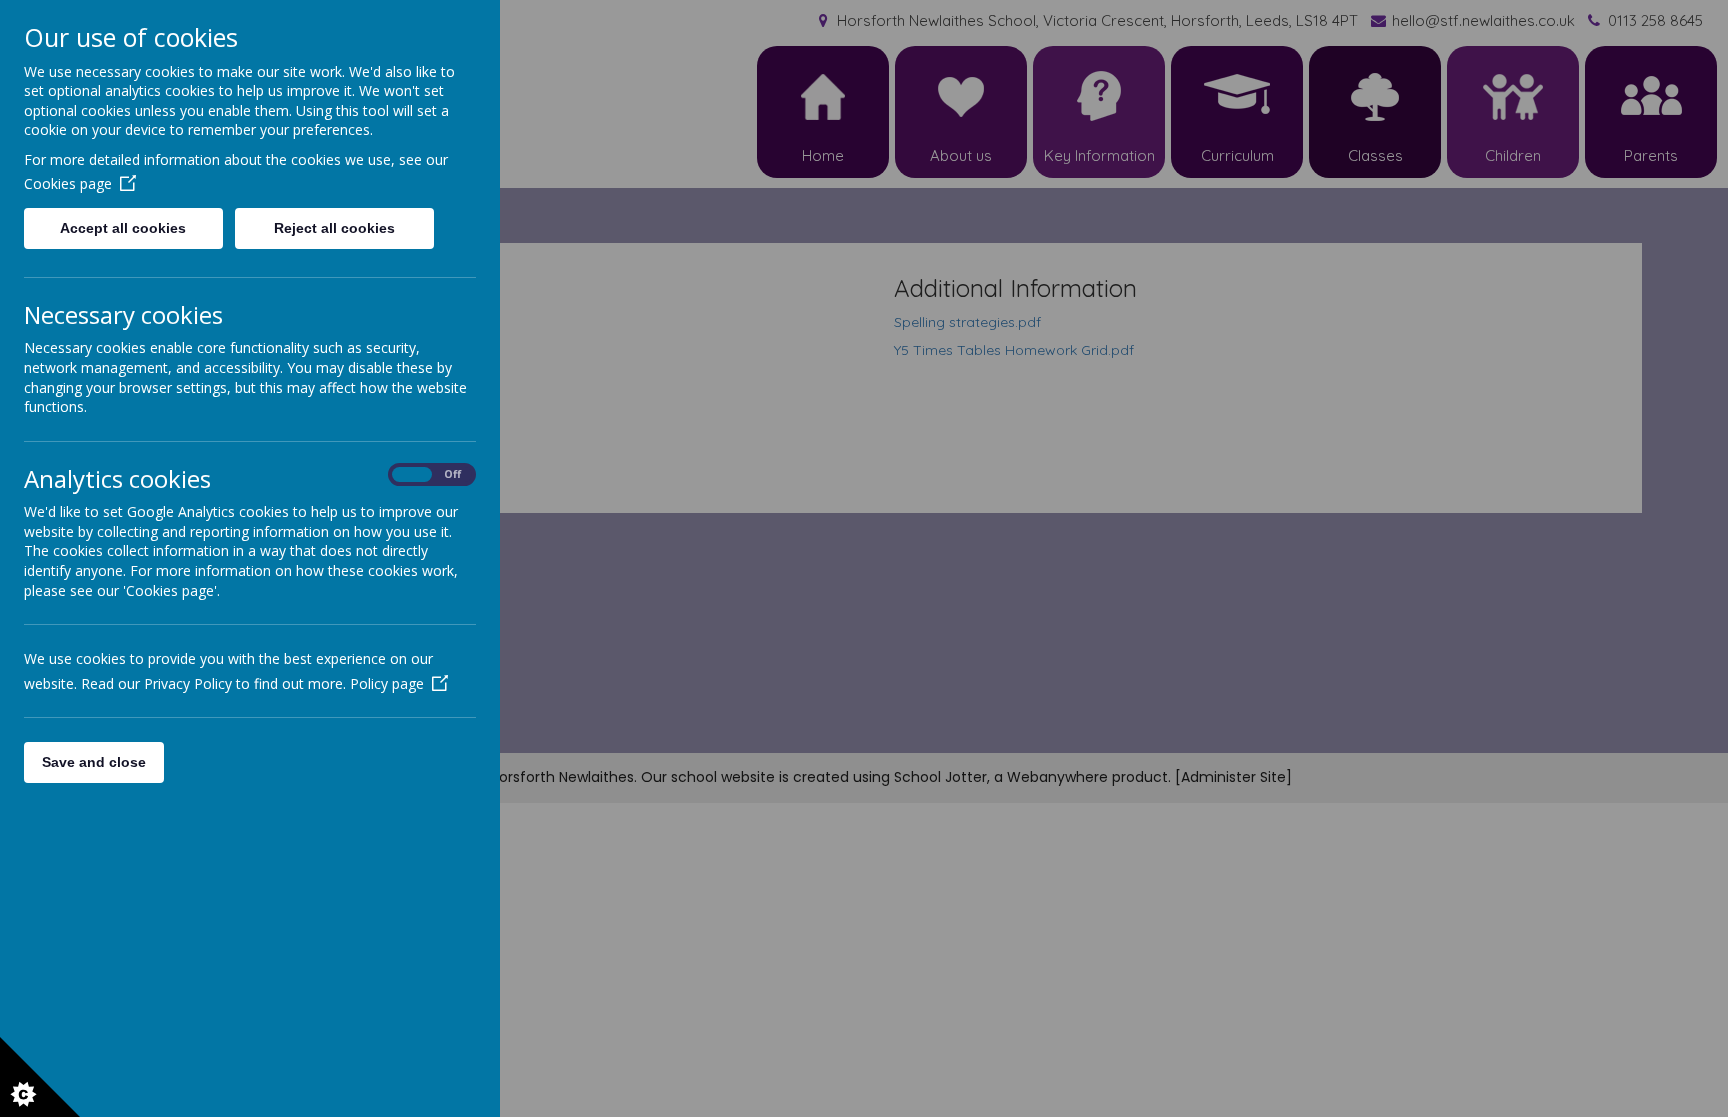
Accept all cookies (123, 228)
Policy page (387, 683)
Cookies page (68, 183)
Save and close (94, 762)
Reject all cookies (334, 228)
